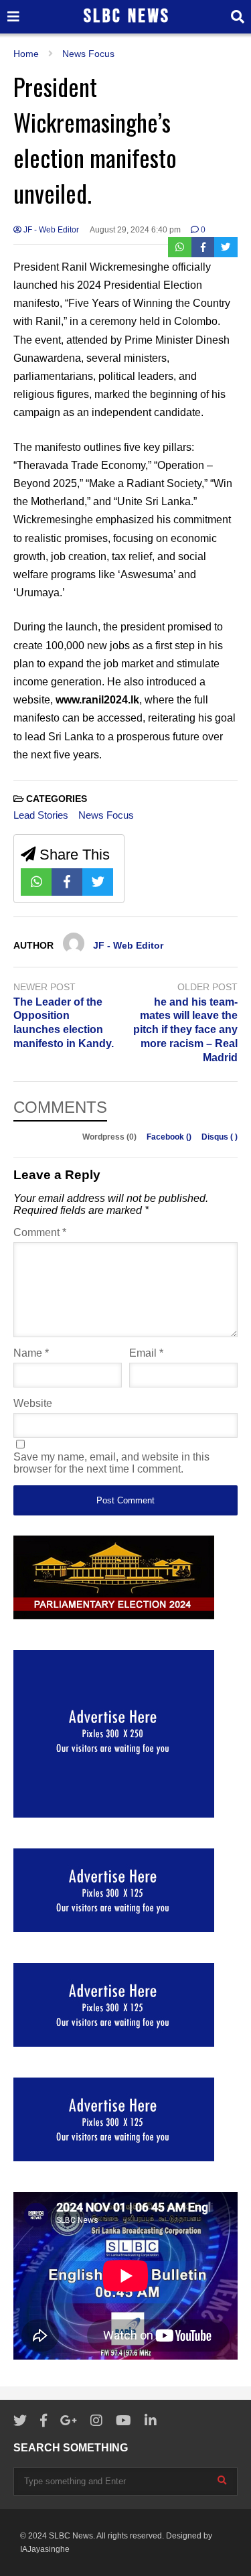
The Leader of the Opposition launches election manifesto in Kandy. (64, 1023)
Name (31, 1353)
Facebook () (170, 1137)
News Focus (106, 815)
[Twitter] (226, 247)
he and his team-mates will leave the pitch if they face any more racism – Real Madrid (185, 1030)
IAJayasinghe (45, 2549)
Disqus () (220, 1137)
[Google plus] (69, 2421)
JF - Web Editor (50, 230)
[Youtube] (123, 2421)
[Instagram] (96, 2421)
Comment (40, 1232)
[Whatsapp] (180, 247)
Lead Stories (41, 815)
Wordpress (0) (110, 1137)
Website (33, 1403)
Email (146, 1353)
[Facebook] (203, 247)
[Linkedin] (151, 2421)
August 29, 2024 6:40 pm (135, 230)
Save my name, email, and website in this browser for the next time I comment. (111, 1463)
